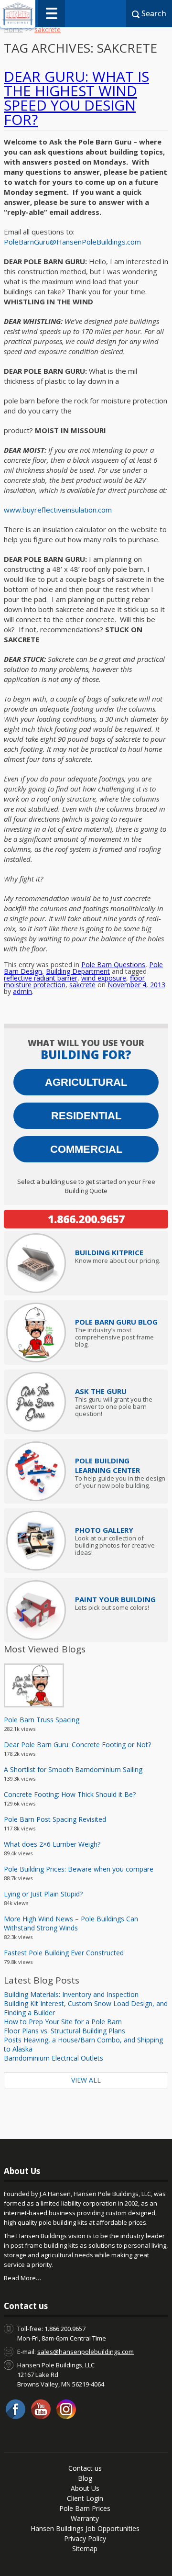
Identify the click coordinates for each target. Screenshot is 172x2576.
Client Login (85, 2498)
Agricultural (86, 1082)
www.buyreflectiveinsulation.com (58, 510)
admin (22, 991)
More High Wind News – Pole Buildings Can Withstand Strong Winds (71, 1923)
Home (13, 29)
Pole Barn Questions (113, 965)
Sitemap (85, 2548)
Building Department (78, 971)
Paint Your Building (115, 1599)
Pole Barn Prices (85, 2508)
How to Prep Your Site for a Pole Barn (63, 2022)
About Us (85, 2488)
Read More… (22, 2278)
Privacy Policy (85, 2538)
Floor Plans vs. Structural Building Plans (64, 2031)
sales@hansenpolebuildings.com (86, 2352)
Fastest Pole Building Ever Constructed (64, 1953)
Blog (85, 2478)
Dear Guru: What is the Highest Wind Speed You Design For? (76, 98)
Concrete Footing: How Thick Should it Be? (70, 1794)
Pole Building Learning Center (107, 1465)
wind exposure (104, 978)
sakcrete (82, 985)
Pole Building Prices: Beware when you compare (79, 1869)
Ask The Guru (101, 1391)
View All (86, 2080)
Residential (86, 1116)
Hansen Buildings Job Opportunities (85, 2528)
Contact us (85, 2468)
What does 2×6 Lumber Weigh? (52, 1844)
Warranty (85, 2518)
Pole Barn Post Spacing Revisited (55, 1819)
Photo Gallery (104, 1530)
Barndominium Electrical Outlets (54, 2058)
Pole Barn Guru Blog (116, 1322)
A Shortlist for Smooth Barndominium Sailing (73, 1769)
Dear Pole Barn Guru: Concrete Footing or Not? (77, 1745)
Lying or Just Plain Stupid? (43, 1894)
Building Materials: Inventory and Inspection (71, 1994)
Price (109, 1252)
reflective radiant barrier (41, 978)
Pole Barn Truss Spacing (42, 1720)
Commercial (86, 1149)
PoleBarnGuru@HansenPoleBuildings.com (72, 242)
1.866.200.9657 (86, 1219)
